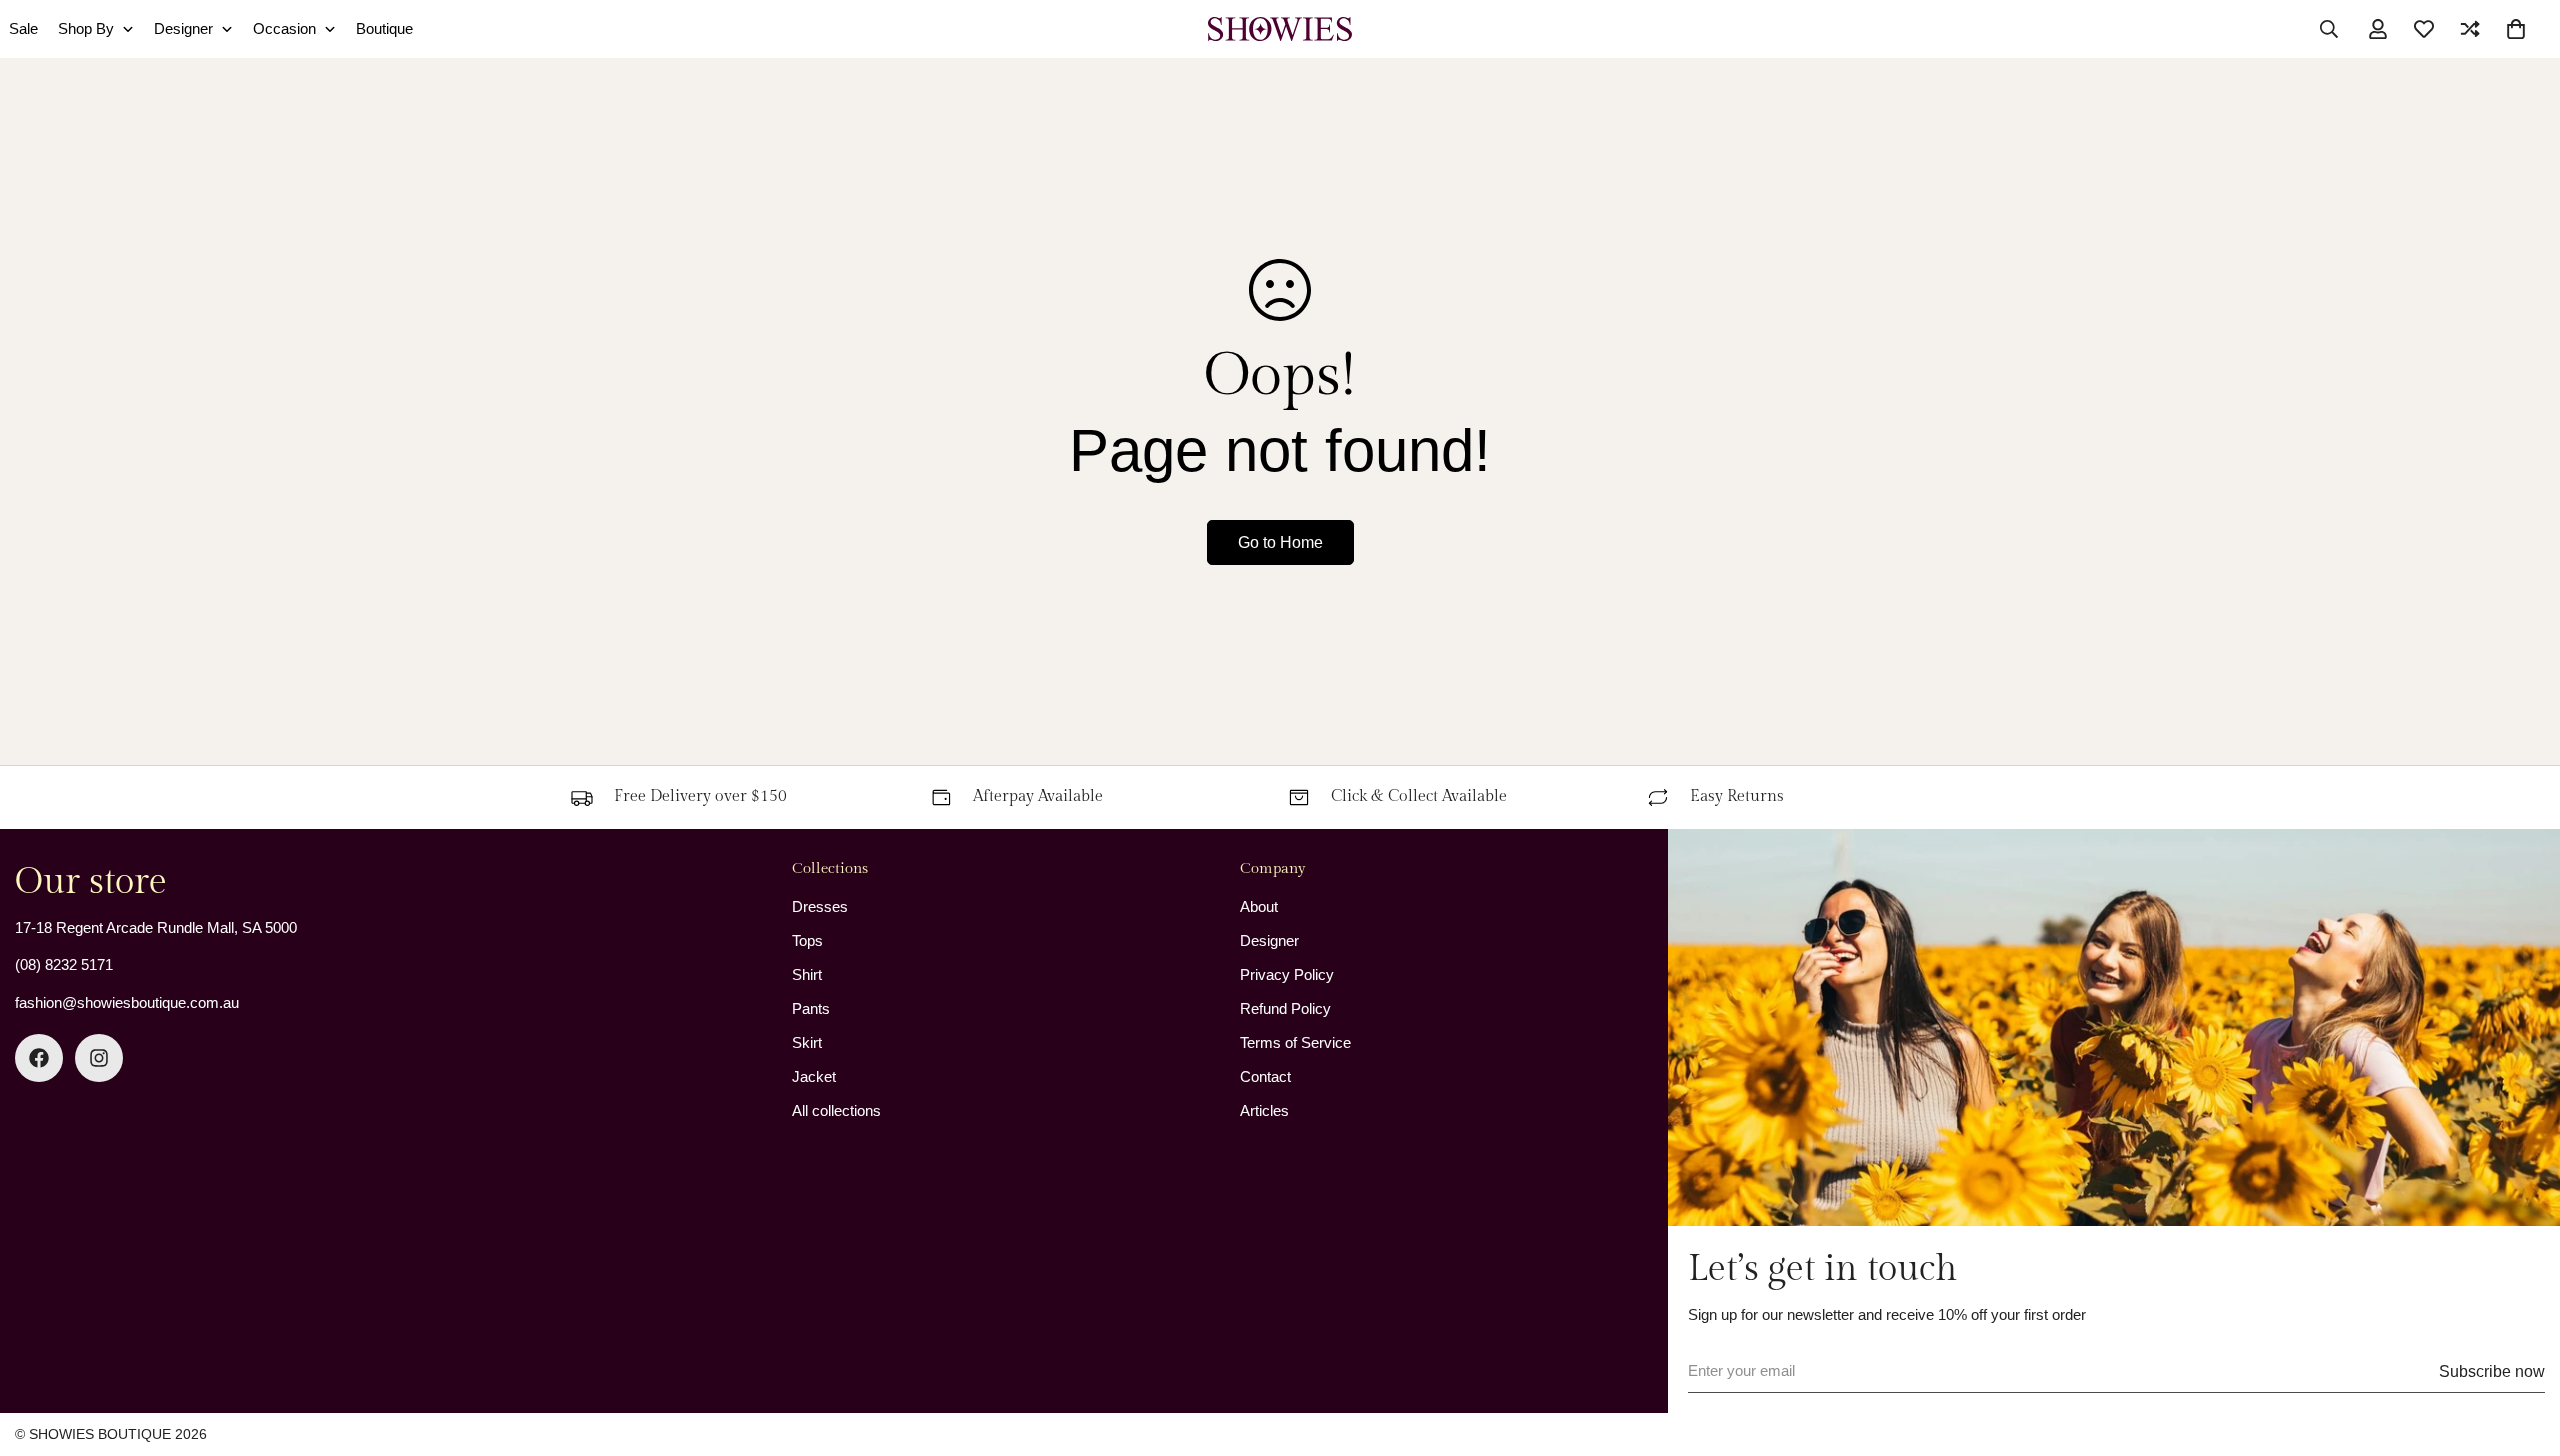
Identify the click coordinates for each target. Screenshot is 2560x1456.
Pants (811, 1008)
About (1259, 906)
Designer (1269, 940)
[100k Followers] (99, 1058)
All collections (836, 1110)
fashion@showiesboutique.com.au (127, 1002)
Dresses (820, 906)
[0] (2516, 29)
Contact (1265, 1076)
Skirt (807, 1042)
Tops (807, 940)
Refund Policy (1285, 1008)
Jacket (814, 1076)
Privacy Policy (1287, 974)
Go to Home (1280, 542)
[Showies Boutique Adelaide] (1280, 29)
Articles (1264, 1110)
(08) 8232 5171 (64, 964)
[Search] (2329, 29)
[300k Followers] (39, 1058)
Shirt (807, 974)
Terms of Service (1295, 1042)
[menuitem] (96, 29)
